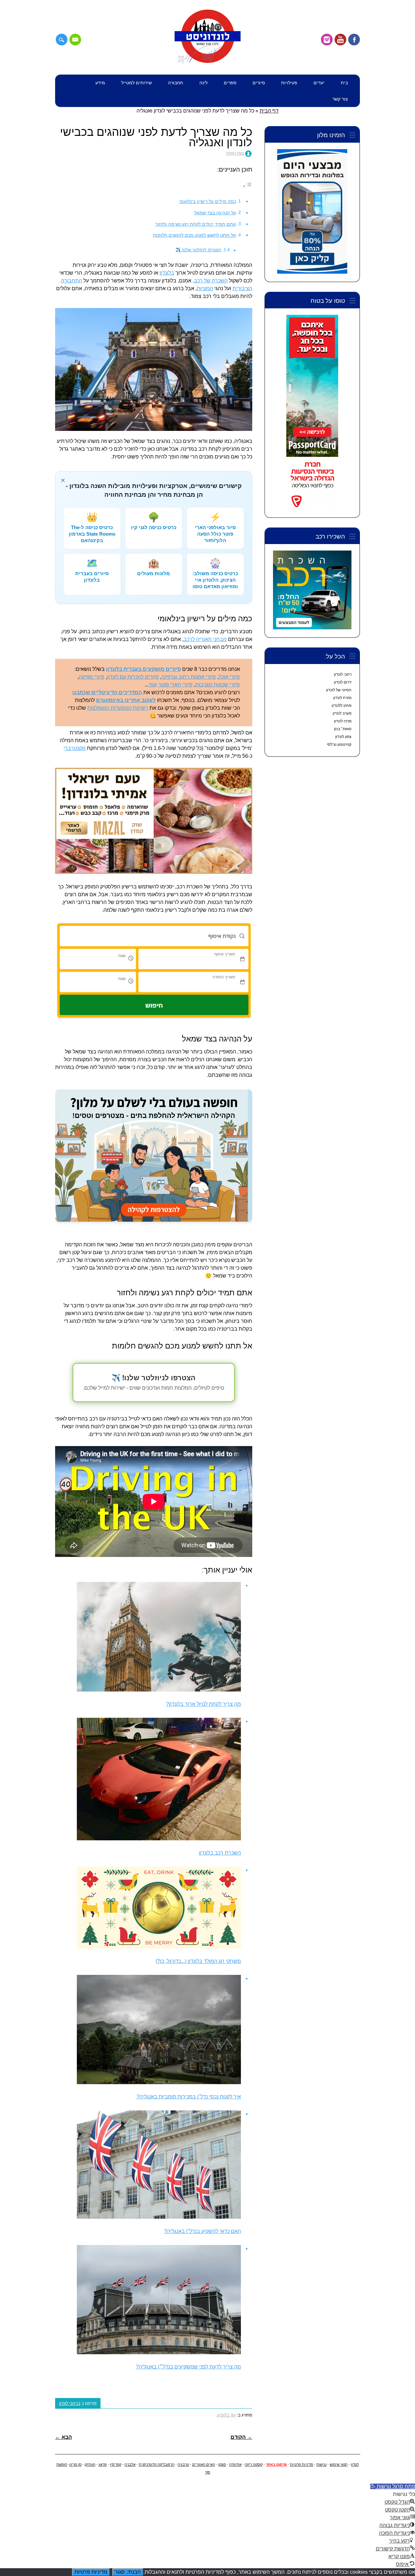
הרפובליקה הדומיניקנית (157, 2464)
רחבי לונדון (343, 674)
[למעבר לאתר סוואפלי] (154, 1159)
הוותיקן (90, 2464)
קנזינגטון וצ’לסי (339, 744)
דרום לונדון (343, 682)
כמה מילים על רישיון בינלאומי (207, 201)
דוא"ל (75, 40)
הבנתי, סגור (128, 2572)
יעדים (319, 83)
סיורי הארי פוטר (175, 685)
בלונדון (167, 273)
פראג (103, 2464)
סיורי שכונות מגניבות (218, 685)
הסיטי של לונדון (339, 690)
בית (344, 83)
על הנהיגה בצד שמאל (215, 213)
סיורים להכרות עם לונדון (133, 677)
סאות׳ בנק (343, 729)
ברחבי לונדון (70, 2403)
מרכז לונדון (343, 721)
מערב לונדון (342, 713)
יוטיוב (340, 40)
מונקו (222, 2464)
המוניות (205, 288)
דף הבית (269, 111)
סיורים (259, 83)
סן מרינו (75, 2464)
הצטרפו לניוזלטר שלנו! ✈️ (198, 250)
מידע (100, 83)
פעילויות (289, 83)
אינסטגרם (327, 40)
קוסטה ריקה (254, 2464)
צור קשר (340, 99)
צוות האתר (235, 153)
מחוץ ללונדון (342, 706)
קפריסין (116, 2464)
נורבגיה (183, 2464)
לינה (203, 83)
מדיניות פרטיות (302, 2464)
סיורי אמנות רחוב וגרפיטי (189, 677)
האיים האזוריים (204, 2464)
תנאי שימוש (339, 2464)
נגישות (321, 2464)
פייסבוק (354, 40)
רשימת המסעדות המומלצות (118, 708)
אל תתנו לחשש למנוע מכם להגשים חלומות (195, 235)
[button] (393, 2486)
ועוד (153, 685)
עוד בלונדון (227, 2415)
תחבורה (176, 83)
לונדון (355, 2464)
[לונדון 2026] (207, 62)
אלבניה (130, 2464)
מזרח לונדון (342, 698)
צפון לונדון (343, 737)
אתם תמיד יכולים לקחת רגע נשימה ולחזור (196, 224)
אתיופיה (235, 2464)
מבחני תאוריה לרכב (205, 639)
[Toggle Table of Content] (247, 186)
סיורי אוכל (229, 677)
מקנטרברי (75, 748)
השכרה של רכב (211, 281)
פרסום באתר (276, 2464)
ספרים (230, 83)
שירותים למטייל (136, 83)
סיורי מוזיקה (92, 677)
